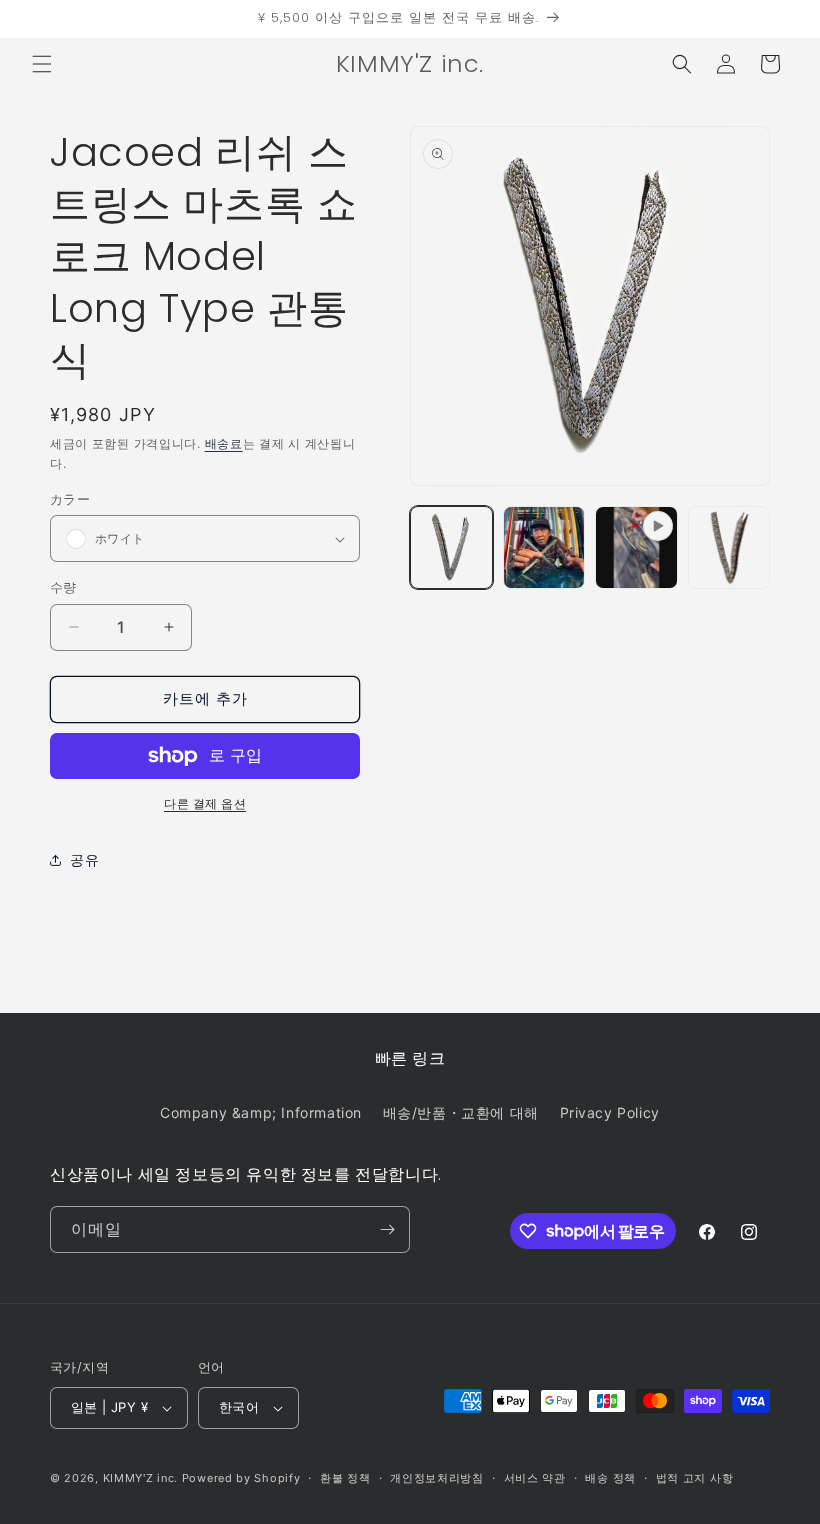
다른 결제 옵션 (205, 803)
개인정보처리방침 (437, 1478)
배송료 (224, 443)
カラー (70, 499)
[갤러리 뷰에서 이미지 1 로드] (451, 547)
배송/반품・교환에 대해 (461, 1112)
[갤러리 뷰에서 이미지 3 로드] (729, 547)
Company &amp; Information (261, 1112)
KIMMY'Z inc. (140, 1478)
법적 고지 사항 (695, 1478)
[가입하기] (387, 1229)
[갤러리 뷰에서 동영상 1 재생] (636, 547)
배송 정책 (610, 1478)
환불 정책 (345, 1478)
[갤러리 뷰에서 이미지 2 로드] (544, 547)
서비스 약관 (535, 1478)
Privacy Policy (610, 1112)
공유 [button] (84, 859)
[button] (42, 64)
